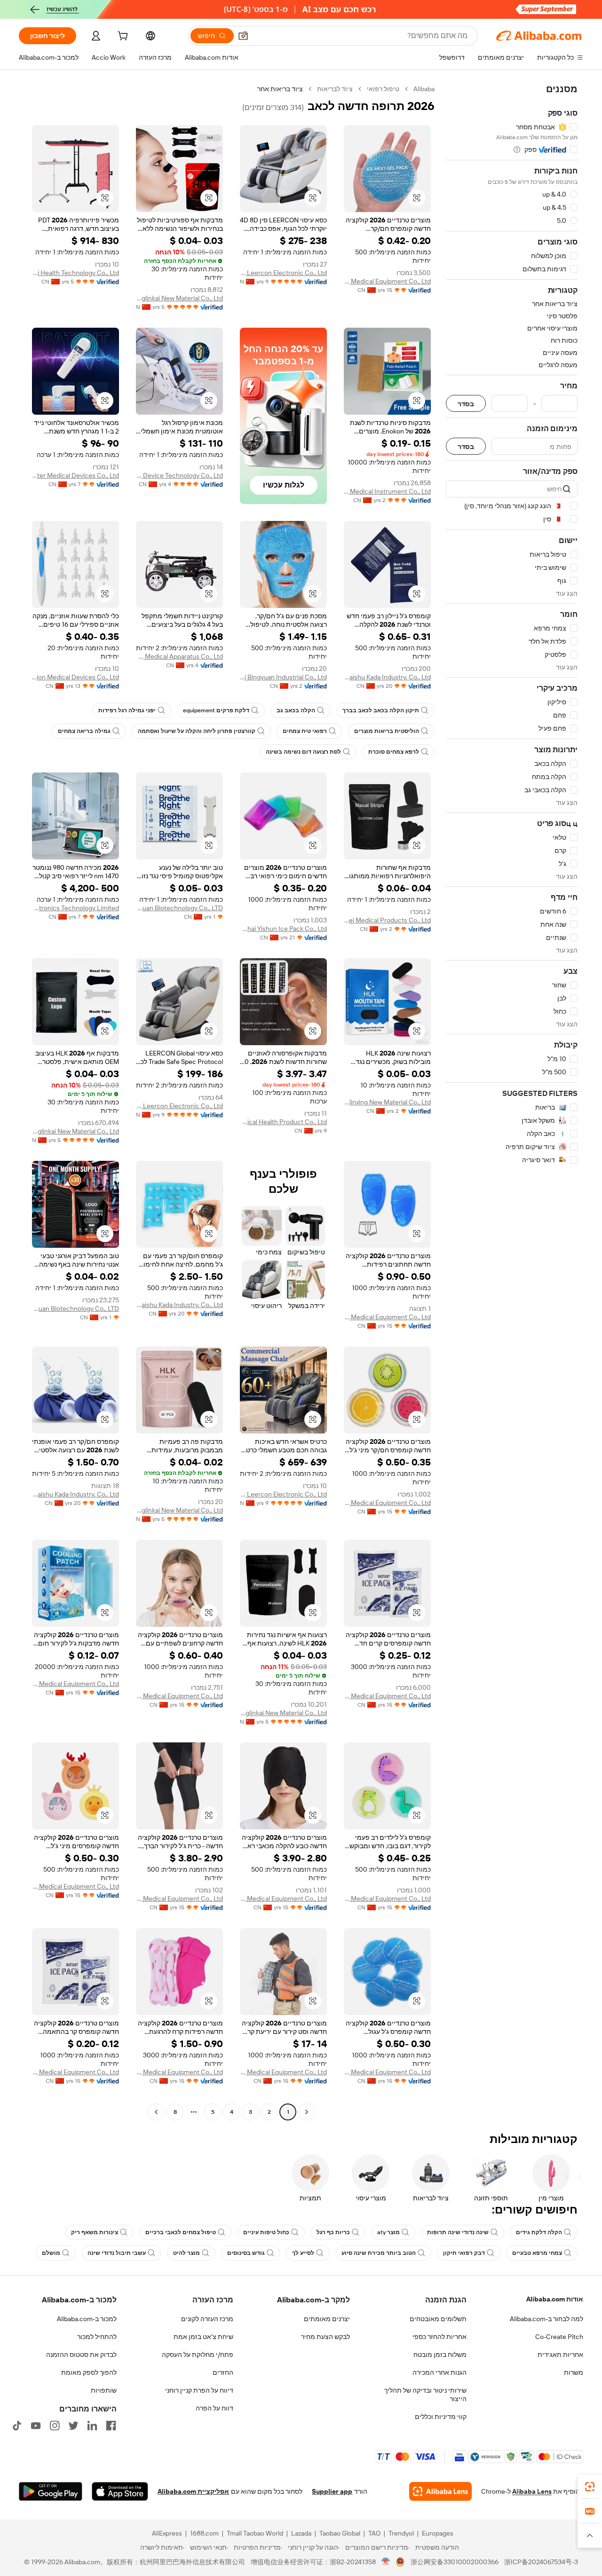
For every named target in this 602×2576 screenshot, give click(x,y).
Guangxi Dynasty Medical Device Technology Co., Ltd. (179, 475)
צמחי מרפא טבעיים (537, 2253)
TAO (374, 2533)
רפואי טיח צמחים (305, 731)
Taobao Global (340, 2533)
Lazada (301, 2533)
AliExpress (167, 2533)
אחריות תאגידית (560, 2355)
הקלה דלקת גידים (539, 2232)
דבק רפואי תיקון (464, 2253)
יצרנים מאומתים (327, 2319)
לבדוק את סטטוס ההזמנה (81, 2355)
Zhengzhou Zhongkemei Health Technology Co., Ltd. (75, 273)
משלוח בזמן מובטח (440, 2355)
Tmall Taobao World (255, 2533)
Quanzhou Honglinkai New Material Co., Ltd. (179, 298)
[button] (243, 36)
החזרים (223, 2372)
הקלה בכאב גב (296, 710)
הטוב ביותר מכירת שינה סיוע (379, 2253)
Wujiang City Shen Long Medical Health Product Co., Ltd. (283, 1122)
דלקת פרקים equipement (216, 710)
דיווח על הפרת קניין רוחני (199, 2390)
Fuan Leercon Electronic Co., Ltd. (283, 273)
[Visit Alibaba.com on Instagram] (55, 2426)
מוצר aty (388, 2232)
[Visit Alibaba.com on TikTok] (17, 2426)
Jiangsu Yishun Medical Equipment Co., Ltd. (387, 281)
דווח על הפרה (214, 2408)
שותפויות (104, 2390)
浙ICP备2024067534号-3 (541, 2562)
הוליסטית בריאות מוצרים (387, 731)
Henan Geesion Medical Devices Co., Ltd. (75, 677)
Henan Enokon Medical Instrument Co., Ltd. (387, 491)
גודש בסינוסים (246, 2253)
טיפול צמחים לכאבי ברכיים (181, 2232)
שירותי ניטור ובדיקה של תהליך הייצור (425, 2395)
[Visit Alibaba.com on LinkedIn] (92, 2426)
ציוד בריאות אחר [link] (280, 89)
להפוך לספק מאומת (89, 2372)
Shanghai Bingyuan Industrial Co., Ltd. (283, 677)
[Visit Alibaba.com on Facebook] (111, 2426)
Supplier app (332, 2491)
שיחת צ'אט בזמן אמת (203, 2337)
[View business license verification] (386, 2562)
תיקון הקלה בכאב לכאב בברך (381, 710)
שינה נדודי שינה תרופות (458, 2232)
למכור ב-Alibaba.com (87, 2319)
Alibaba (424, 89)
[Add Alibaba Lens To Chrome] (440, 2491)
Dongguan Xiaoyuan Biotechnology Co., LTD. (179, 908)
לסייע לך (303, 2253)
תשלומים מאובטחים (438, 2319)
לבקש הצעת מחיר (325, 2337)
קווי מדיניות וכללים (441, 2417)
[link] (590, 2487)
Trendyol (401, 2533)
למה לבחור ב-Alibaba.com (547, 2319)
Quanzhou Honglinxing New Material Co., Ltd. (387, 1102)
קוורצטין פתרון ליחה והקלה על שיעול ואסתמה (197, 731)
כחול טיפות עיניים (266, 2232)
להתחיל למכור (97, 2337)
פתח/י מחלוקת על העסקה (198, 2355)
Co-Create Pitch (559, 2337)
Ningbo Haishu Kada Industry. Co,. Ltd (387, 677)
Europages (438, 2533)
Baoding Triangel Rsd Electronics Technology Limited (75, 908)
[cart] (122, 37)
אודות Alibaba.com (555, 2299)
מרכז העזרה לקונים (207, 2319)
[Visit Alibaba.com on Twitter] (73, 2426)
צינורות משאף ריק (95, 2232)
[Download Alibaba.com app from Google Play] (51, 2491)
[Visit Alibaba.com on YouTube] (36, 2426)
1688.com (204, 2533)
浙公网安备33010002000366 (455, 2562)
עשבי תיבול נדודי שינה (117, 2253)
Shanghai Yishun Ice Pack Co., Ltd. (283, 929)
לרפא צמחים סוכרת (394, 752)
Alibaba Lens (532, 2491)
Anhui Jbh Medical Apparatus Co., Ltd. (179, 656)
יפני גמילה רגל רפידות (127, 710)
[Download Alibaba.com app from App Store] (120, 2491)
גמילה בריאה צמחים (84, 731)
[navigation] (512, 1102)
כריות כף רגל (333, 2232)
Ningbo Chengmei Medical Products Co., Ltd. (387, 920)
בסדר (466, 404)
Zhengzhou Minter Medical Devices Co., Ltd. (75, 475)
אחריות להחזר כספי (440, 2337)
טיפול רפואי (383, 89)
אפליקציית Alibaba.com (193, 2491)
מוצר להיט (186, 2253)
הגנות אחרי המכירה (440, 2372)
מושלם (51, 2253)
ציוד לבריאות (335, 89)
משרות (574, 2372)
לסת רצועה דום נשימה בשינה (303, 752)
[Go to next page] (156, 2112)
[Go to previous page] (307, 2112)
